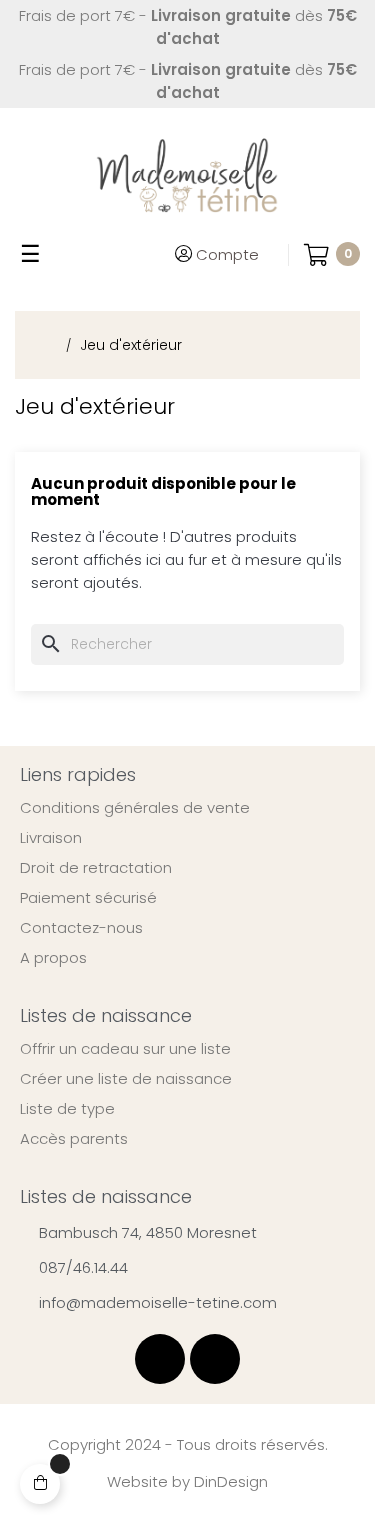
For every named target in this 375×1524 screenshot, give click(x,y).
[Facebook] (160, 1359)
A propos (53, 958)
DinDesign (231, 1481)
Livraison (51, 838)
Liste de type (67, 1109)
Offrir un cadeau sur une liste (125, 1049)
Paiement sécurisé (88, 898)
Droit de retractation (96, 868)
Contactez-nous (81, 928)
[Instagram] (215, 1359)
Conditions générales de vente (135, 808)
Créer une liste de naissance (126, 1079)
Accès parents (74, 1139)
